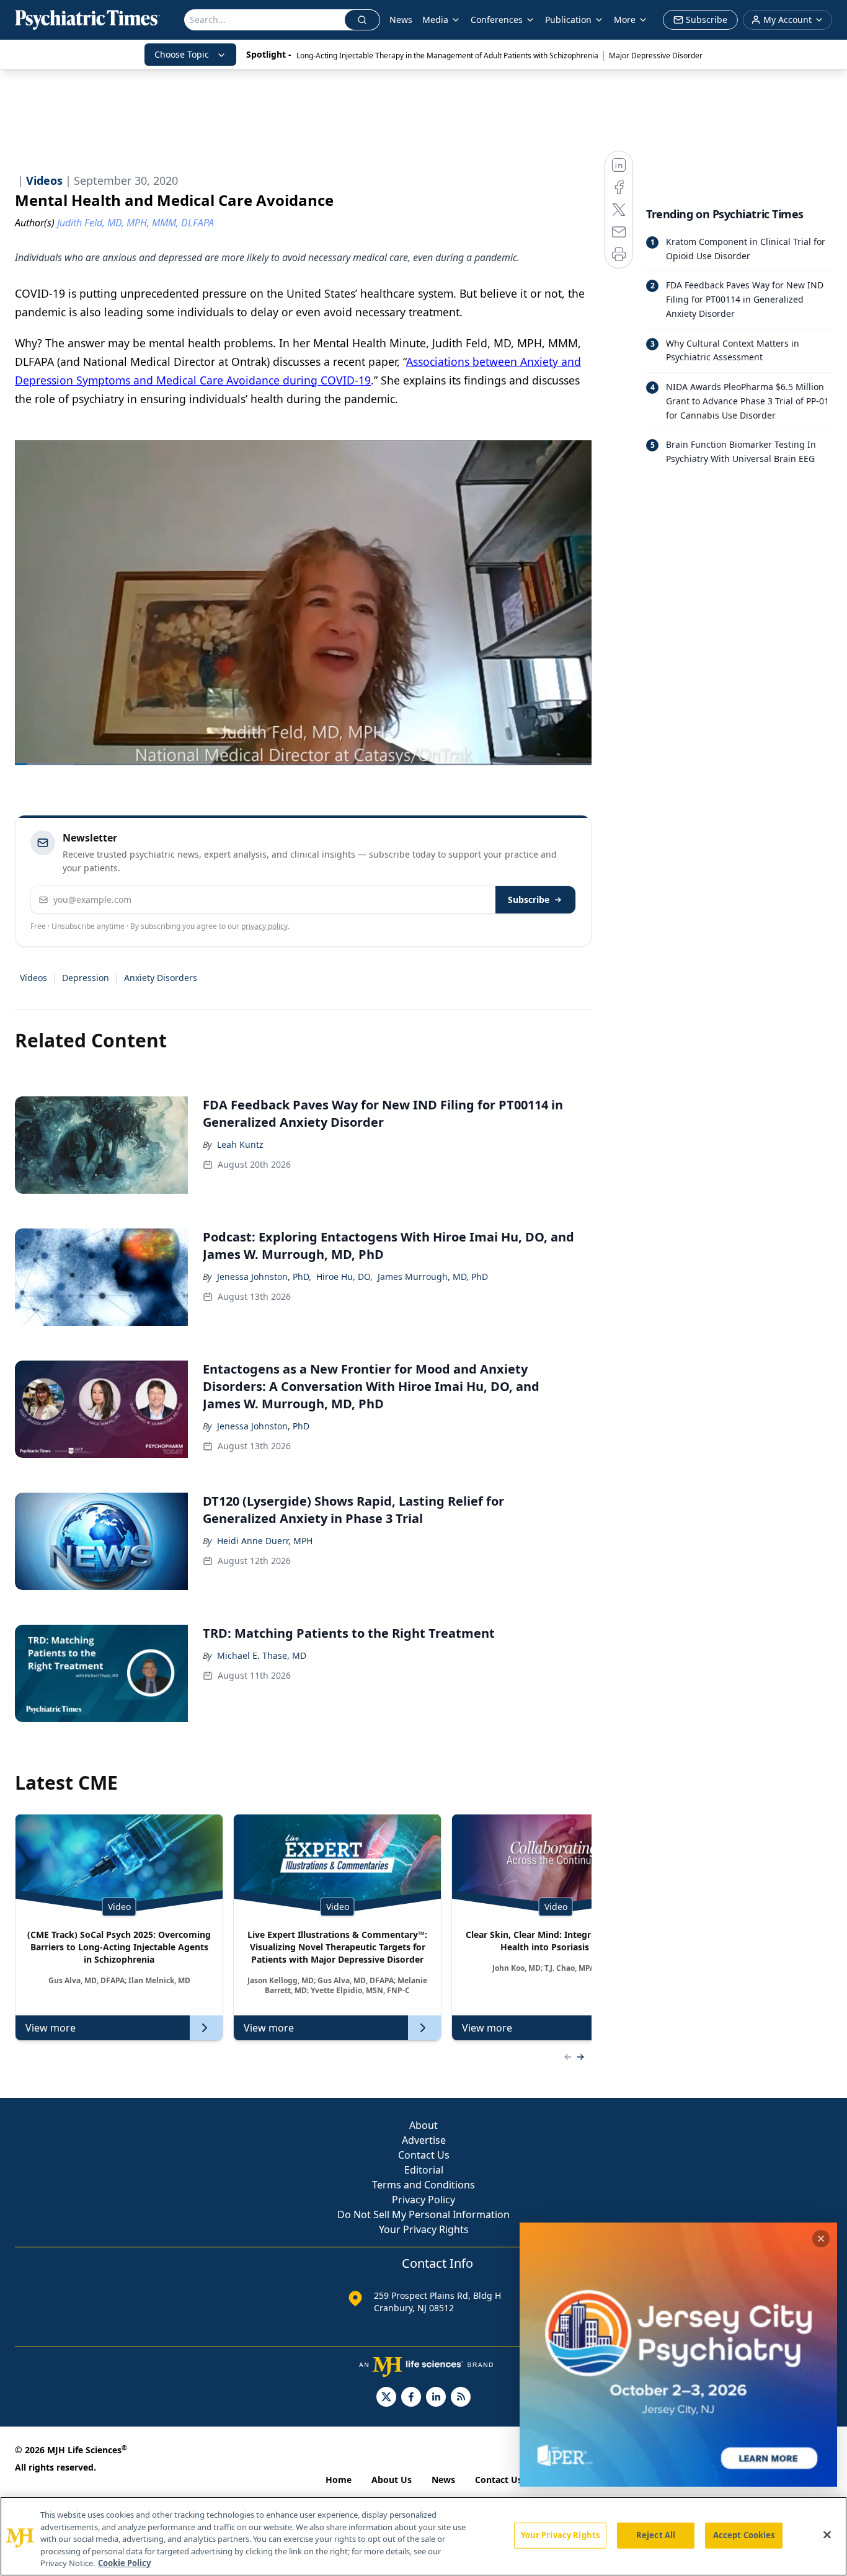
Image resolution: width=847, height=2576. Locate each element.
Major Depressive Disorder (656, 56)
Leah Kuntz (240, 1144)
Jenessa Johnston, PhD (263, 1426)
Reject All (656, 2535)
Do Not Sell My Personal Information (423, 2214)
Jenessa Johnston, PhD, (264, 1277)
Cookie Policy (124, 2563)
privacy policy (264, 926)
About (423, 2125)
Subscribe (529, 899)
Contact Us (424, 2155)
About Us (392, 2480)
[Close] (827, 2535)
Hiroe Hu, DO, (344, 1277)
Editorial (424, 2170)
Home (339, 2480)
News (401, 20)
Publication (568, 20)
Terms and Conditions (423, 2185)
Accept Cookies (744, 2535)
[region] (423, 2536)
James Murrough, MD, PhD (433, 1277)
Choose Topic (182, 54)
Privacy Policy (423, 2200)
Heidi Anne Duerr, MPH (265, 1541)
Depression (86, 978)
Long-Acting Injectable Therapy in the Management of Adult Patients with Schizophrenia (447, 56)
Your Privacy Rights (424, 2229)
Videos (33, 978)
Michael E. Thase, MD (262, 1655)
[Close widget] (821, 2239)
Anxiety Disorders (161, 978)
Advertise (424, 2140)
